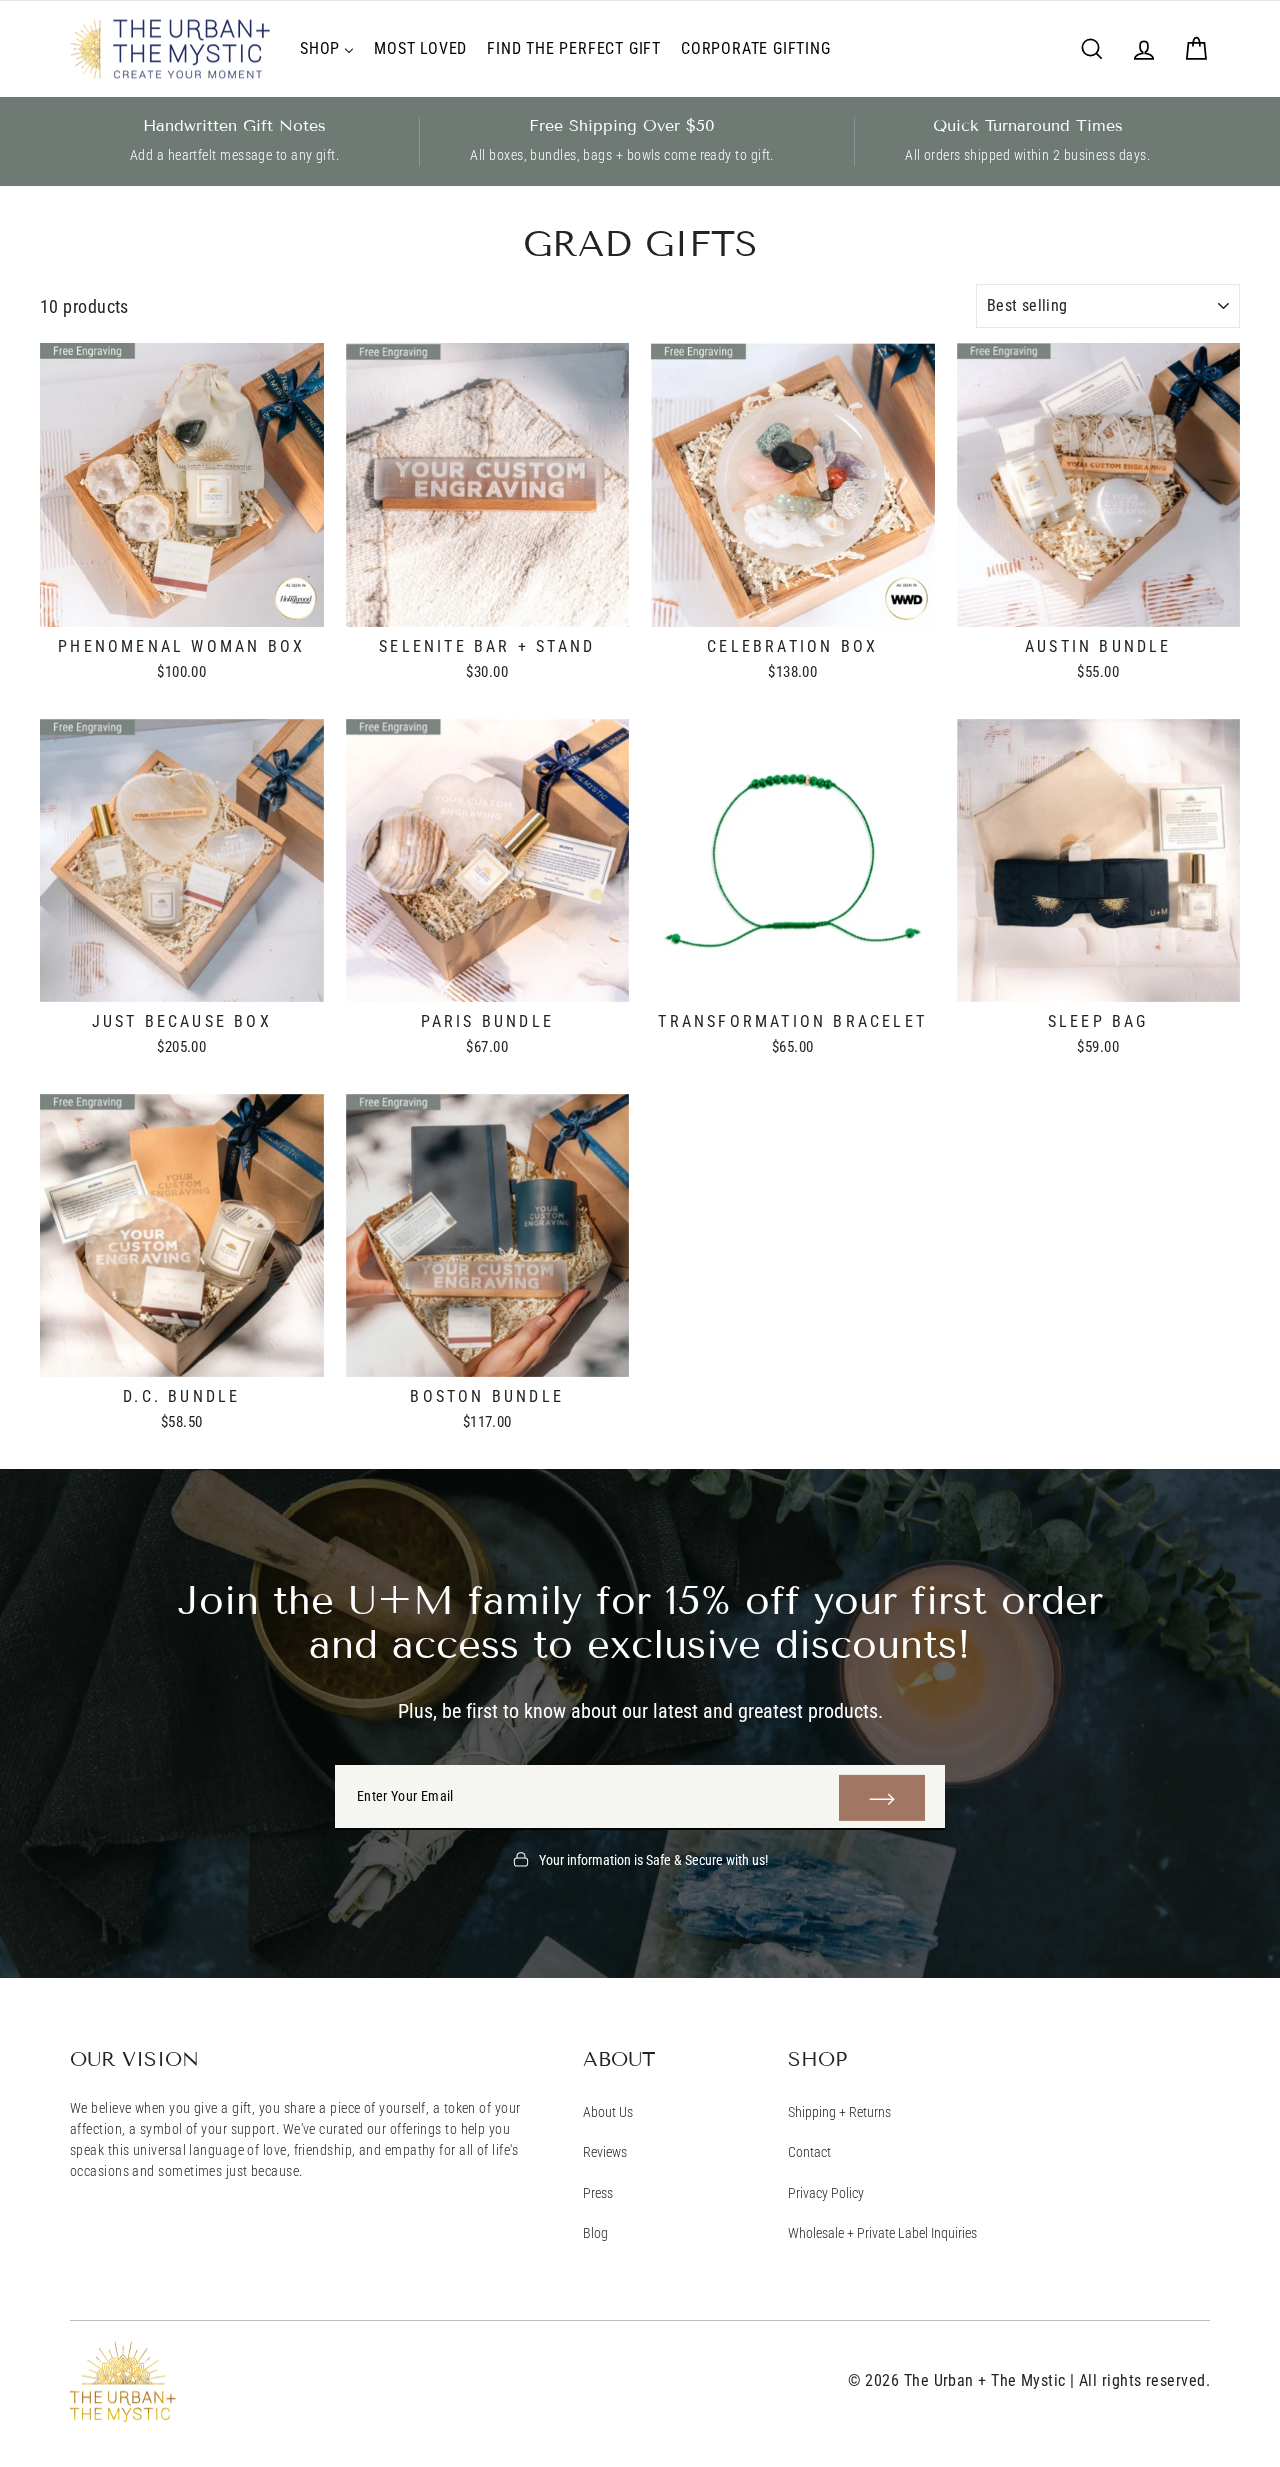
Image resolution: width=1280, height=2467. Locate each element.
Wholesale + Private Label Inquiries (882, 2233)
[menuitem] (327, 49)
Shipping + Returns (839, 2112)
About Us (608, 2112)
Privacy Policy (826, 2193)
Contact (809, 2152)
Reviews (605, 2152)
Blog (595, 2233)
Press (598, 2193)
